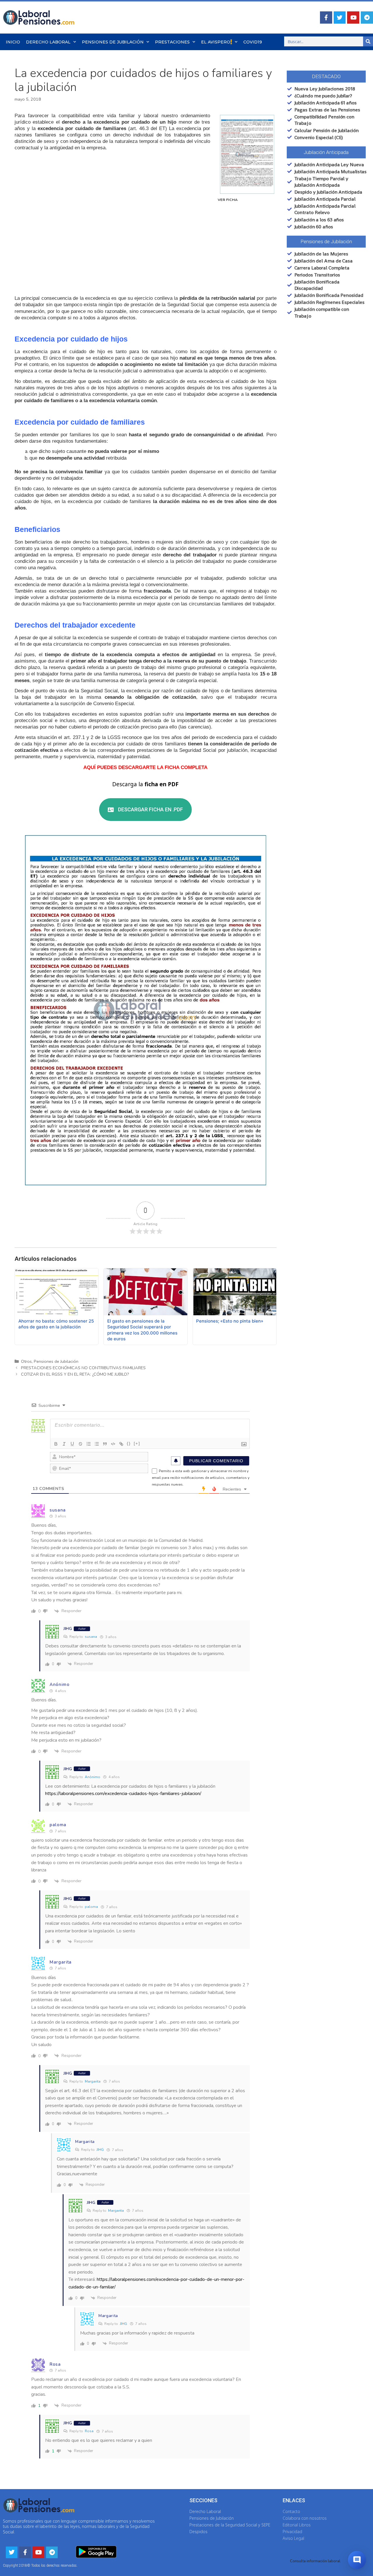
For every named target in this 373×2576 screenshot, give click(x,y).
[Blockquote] (105, 1444)
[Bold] (56, 1444)
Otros (26, 1361)
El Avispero (216, 42)
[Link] (121, 1444)
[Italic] (64, 1444)
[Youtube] (353, 17)
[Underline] (72, 1444)
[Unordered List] (97, 1444)
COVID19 (253, 42)
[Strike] (80, 1444)
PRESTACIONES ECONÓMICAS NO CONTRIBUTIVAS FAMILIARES (83, 1368)
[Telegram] (367, 17)
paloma (91, 1907)
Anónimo (93, 1777)
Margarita (93, 2081)
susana (91, 1637)
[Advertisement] (146, 251)
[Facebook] (326, 17)
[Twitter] (340, 17)
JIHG (100, 2150)
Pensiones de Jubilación (113, 42)
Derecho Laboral (48, 42)
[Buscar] (368, 41)
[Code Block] (113, 1444)
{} (129, 1443)
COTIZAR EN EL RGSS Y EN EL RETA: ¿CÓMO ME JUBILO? (75, 1374)
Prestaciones (172, 42)
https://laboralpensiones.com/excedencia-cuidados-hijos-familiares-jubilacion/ (123, 1794)
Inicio (13, 42)
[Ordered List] (89, 1444)
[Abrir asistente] (357, 2560)
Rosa (89, 2431)
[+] (137, 1443)
